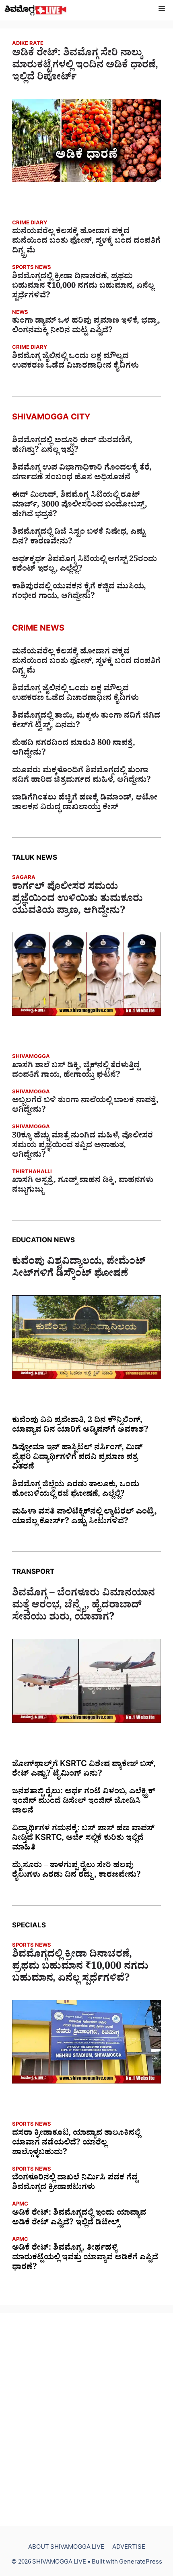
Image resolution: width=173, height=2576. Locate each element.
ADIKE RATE (28, 44)
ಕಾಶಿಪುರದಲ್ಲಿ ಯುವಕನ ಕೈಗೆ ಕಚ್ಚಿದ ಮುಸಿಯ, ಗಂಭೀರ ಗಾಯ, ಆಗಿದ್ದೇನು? (79, 592)
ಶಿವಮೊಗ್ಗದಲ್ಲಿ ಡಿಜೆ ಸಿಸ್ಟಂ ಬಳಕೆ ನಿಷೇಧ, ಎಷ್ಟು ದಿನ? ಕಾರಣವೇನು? (79, 538)
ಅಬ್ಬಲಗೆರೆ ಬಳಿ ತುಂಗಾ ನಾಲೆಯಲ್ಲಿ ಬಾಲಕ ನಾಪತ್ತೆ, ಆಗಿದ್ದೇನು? (85, 1106)
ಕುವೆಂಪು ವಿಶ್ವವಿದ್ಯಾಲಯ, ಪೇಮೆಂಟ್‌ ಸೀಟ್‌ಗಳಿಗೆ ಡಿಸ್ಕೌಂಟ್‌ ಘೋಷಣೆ (79, 1269)
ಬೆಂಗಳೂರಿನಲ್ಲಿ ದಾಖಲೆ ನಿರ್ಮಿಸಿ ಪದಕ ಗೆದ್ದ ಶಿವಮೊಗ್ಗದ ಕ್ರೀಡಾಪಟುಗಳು (75, 2183)
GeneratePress (141, 2563)
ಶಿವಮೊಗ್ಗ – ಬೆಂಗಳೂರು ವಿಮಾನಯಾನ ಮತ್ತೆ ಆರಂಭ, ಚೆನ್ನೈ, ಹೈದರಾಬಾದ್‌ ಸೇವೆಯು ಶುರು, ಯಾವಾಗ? (83, 1607)
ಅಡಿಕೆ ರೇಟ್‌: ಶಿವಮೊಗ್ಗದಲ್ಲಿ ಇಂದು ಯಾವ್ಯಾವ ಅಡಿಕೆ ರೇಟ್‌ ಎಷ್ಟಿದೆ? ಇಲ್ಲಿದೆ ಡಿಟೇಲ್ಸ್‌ (79, 2219)
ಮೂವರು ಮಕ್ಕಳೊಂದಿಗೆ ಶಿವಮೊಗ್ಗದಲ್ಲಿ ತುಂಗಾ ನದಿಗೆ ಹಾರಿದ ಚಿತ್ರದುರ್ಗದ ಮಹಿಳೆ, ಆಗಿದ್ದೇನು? (81, 776)
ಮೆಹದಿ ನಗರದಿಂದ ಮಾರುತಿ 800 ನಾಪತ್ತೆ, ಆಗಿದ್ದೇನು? (74, 749)
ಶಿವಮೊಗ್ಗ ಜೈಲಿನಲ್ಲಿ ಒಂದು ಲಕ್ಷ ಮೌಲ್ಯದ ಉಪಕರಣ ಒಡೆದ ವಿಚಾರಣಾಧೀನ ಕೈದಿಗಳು (75, 362)
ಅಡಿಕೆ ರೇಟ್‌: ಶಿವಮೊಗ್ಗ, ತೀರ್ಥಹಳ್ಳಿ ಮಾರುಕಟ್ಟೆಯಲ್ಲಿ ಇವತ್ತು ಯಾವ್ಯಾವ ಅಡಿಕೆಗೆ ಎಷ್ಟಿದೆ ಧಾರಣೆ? (85, 2259)
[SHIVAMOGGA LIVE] (36, 10)
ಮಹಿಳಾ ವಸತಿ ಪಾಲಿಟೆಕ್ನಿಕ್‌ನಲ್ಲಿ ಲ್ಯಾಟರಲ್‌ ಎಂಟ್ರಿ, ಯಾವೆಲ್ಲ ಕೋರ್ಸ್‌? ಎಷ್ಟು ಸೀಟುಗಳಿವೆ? (84, 1518)
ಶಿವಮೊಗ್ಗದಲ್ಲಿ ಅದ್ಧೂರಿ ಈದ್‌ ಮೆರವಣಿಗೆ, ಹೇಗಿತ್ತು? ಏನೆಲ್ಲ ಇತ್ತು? (72, 446)
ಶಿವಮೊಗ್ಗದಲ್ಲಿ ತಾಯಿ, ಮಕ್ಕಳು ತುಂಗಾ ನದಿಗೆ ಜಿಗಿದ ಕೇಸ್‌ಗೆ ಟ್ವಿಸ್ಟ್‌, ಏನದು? (86, 722)
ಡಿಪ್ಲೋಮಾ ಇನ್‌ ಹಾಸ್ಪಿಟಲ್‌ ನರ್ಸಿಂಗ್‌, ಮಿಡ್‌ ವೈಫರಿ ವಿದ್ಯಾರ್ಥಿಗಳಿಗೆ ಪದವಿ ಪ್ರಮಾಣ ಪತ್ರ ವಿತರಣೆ (77, 1458)
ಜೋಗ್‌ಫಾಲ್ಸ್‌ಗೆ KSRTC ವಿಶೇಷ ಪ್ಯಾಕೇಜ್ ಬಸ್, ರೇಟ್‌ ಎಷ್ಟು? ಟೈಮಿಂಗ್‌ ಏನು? (84, 1770)
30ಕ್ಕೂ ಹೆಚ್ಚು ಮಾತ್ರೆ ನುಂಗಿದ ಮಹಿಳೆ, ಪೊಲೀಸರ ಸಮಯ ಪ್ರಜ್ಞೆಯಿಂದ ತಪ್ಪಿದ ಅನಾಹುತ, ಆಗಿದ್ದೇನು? (82, 1146)
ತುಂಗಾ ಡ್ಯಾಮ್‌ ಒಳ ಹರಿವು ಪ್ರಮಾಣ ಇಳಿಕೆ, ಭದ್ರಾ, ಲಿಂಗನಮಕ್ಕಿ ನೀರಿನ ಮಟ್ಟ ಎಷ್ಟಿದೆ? (86, 327)
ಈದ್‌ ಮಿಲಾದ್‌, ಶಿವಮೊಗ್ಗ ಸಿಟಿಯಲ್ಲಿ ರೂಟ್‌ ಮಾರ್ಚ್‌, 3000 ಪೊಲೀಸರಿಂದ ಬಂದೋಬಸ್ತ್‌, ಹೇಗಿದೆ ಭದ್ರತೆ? (80, 506)
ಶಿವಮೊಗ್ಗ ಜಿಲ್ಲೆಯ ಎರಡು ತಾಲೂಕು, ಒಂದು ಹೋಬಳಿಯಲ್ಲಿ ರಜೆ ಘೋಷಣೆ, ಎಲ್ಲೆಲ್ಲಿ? (76, 1490)
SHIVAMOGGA (31, 1057)
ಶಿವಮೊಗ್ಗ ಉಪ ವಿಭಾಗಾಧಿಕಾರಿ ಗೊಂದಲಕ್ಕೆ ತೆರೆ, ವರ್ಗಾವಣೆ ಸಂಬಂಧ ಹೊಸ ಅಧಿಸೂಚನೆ (82, 474)
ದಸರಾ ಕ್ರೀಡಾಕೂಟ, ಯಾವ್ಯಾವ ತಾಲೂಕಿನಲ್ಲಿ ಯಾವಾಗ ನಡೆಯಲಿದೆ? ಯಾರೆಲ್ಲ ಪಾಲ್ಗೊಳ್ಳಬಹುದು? (76, 2144)
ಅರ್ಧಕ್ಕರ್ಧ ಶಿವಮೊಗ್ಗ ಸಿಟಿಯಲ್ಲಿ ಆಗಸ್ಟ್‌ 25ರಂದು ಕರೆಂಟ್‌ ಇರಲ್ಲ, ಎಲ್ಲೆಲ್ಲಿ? (84, 565)
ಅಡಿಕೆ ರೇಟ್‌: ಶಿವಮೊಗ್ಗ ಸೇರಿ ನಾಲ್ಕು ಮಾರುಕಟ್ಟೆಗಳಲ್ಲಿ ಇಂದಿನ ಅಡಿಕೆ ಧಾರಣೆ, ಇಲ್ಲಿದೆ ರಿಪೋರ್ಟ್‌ (85, 67)
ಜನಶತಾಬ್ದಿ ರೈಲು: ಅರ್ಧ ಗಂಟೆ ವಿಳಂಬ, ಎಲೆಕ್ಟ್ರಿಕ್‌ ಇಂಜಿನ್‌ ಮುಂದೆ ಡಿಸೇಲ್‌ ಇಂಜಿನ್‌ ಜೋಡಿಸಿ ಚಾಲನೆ (83, 1802)
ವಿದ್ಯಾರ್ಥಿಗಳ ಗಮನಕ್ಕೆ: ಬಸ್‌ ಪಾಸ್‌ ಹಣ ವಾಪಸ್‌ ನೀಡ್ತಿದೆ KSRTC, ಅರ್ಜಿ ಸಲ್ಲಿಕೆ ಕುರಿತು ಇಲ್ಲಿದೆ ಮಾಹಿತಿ (83, 1839)
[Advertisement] (86, 2419)
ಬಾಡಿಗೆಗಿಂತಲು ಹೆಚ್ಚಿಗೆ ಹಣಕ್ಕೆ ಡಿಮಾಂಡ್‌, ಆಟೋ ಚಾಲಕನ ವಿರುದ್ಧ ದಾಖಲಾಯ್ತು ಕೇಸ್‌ (85, 804)
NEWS (20, 313)
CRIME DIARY (30, 224)
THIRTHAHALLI (32, 1173)
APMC (20, 2205)
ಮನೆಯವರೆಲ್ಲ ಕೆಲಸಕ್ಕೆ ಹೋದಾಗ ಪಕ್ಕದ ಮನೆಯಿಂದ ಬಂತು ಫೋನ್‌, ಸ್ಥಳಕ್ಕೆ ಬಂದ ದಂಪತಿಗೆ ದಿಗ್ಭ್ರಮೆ (86, 242)
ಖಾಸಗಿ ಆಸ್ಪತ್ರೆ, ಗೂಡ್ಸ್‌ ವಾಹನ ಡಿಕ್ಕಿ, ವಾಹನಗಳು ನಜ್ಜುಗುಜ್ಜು (83, 1186)
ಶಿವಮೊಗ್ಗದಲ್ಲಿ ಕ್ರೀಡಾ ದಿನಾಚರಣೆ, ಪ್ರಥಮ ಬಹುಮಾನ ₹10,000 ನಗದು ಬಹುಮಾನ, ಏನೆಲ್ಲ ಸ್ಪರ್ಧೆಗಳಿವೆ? (83, 287)
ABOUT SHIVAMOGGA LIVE (66, 2548)
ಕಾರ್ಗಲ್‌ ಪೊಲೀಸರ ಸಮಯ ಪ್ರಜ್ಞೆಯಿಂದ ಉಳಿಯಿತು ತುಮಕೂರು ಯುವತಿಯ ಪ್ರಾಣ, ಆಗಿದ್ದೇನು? (77, 900)
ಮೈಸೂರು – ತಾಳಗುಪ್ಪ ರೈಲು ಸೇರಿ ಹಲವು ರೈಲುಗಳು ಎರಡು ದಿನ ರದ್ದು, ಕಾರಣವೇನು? (76, 1871)
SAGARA (24, 878)
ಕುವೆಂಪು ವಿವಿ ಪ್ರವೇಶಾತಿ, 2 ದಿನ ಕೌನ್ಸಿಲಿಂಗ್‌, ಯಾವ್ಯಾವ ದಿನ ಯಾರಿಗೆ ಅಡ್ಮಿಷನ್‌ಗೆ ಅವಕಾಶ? (80, 1426)
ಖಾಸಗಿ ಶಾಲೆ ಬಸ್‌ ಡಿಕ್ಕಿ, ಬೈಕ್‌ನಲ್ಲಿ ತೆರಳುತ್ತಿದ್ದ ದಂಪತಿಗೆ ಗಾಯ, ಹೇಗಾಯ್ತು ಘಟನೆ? (76, 1071)
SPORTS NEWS (32, 268)
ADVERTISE (129, 2548)
